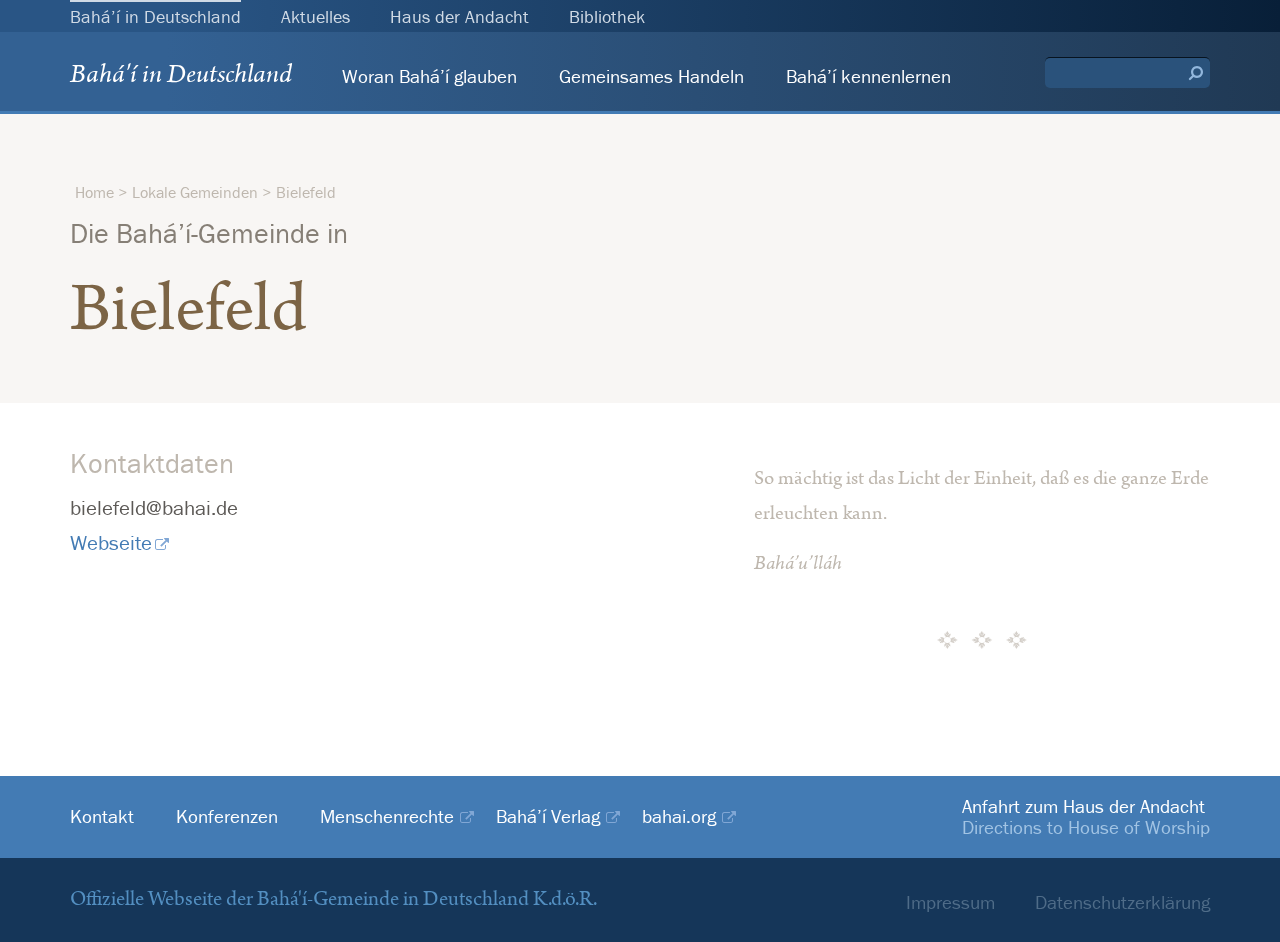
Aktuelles (315, 16)
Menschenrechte (387, 816)
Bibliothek (607, 16)
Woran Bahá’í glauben (429, 76)
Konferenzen (227, 816)
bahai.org (679, 816)
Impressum (950, 902)
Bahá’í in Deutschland (155, 16)
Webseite (111, 543)
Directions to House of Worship (1086, 827)
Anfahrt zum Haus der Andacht (1083, 806)
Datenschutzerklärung (1122, 902)
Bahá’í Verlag (548, 816)
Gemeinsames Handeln (651, 76)
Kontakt (102, 816)
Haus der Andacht (459, 16)
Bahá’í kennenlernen (868, 76)
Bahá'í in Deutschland (181, 78)
